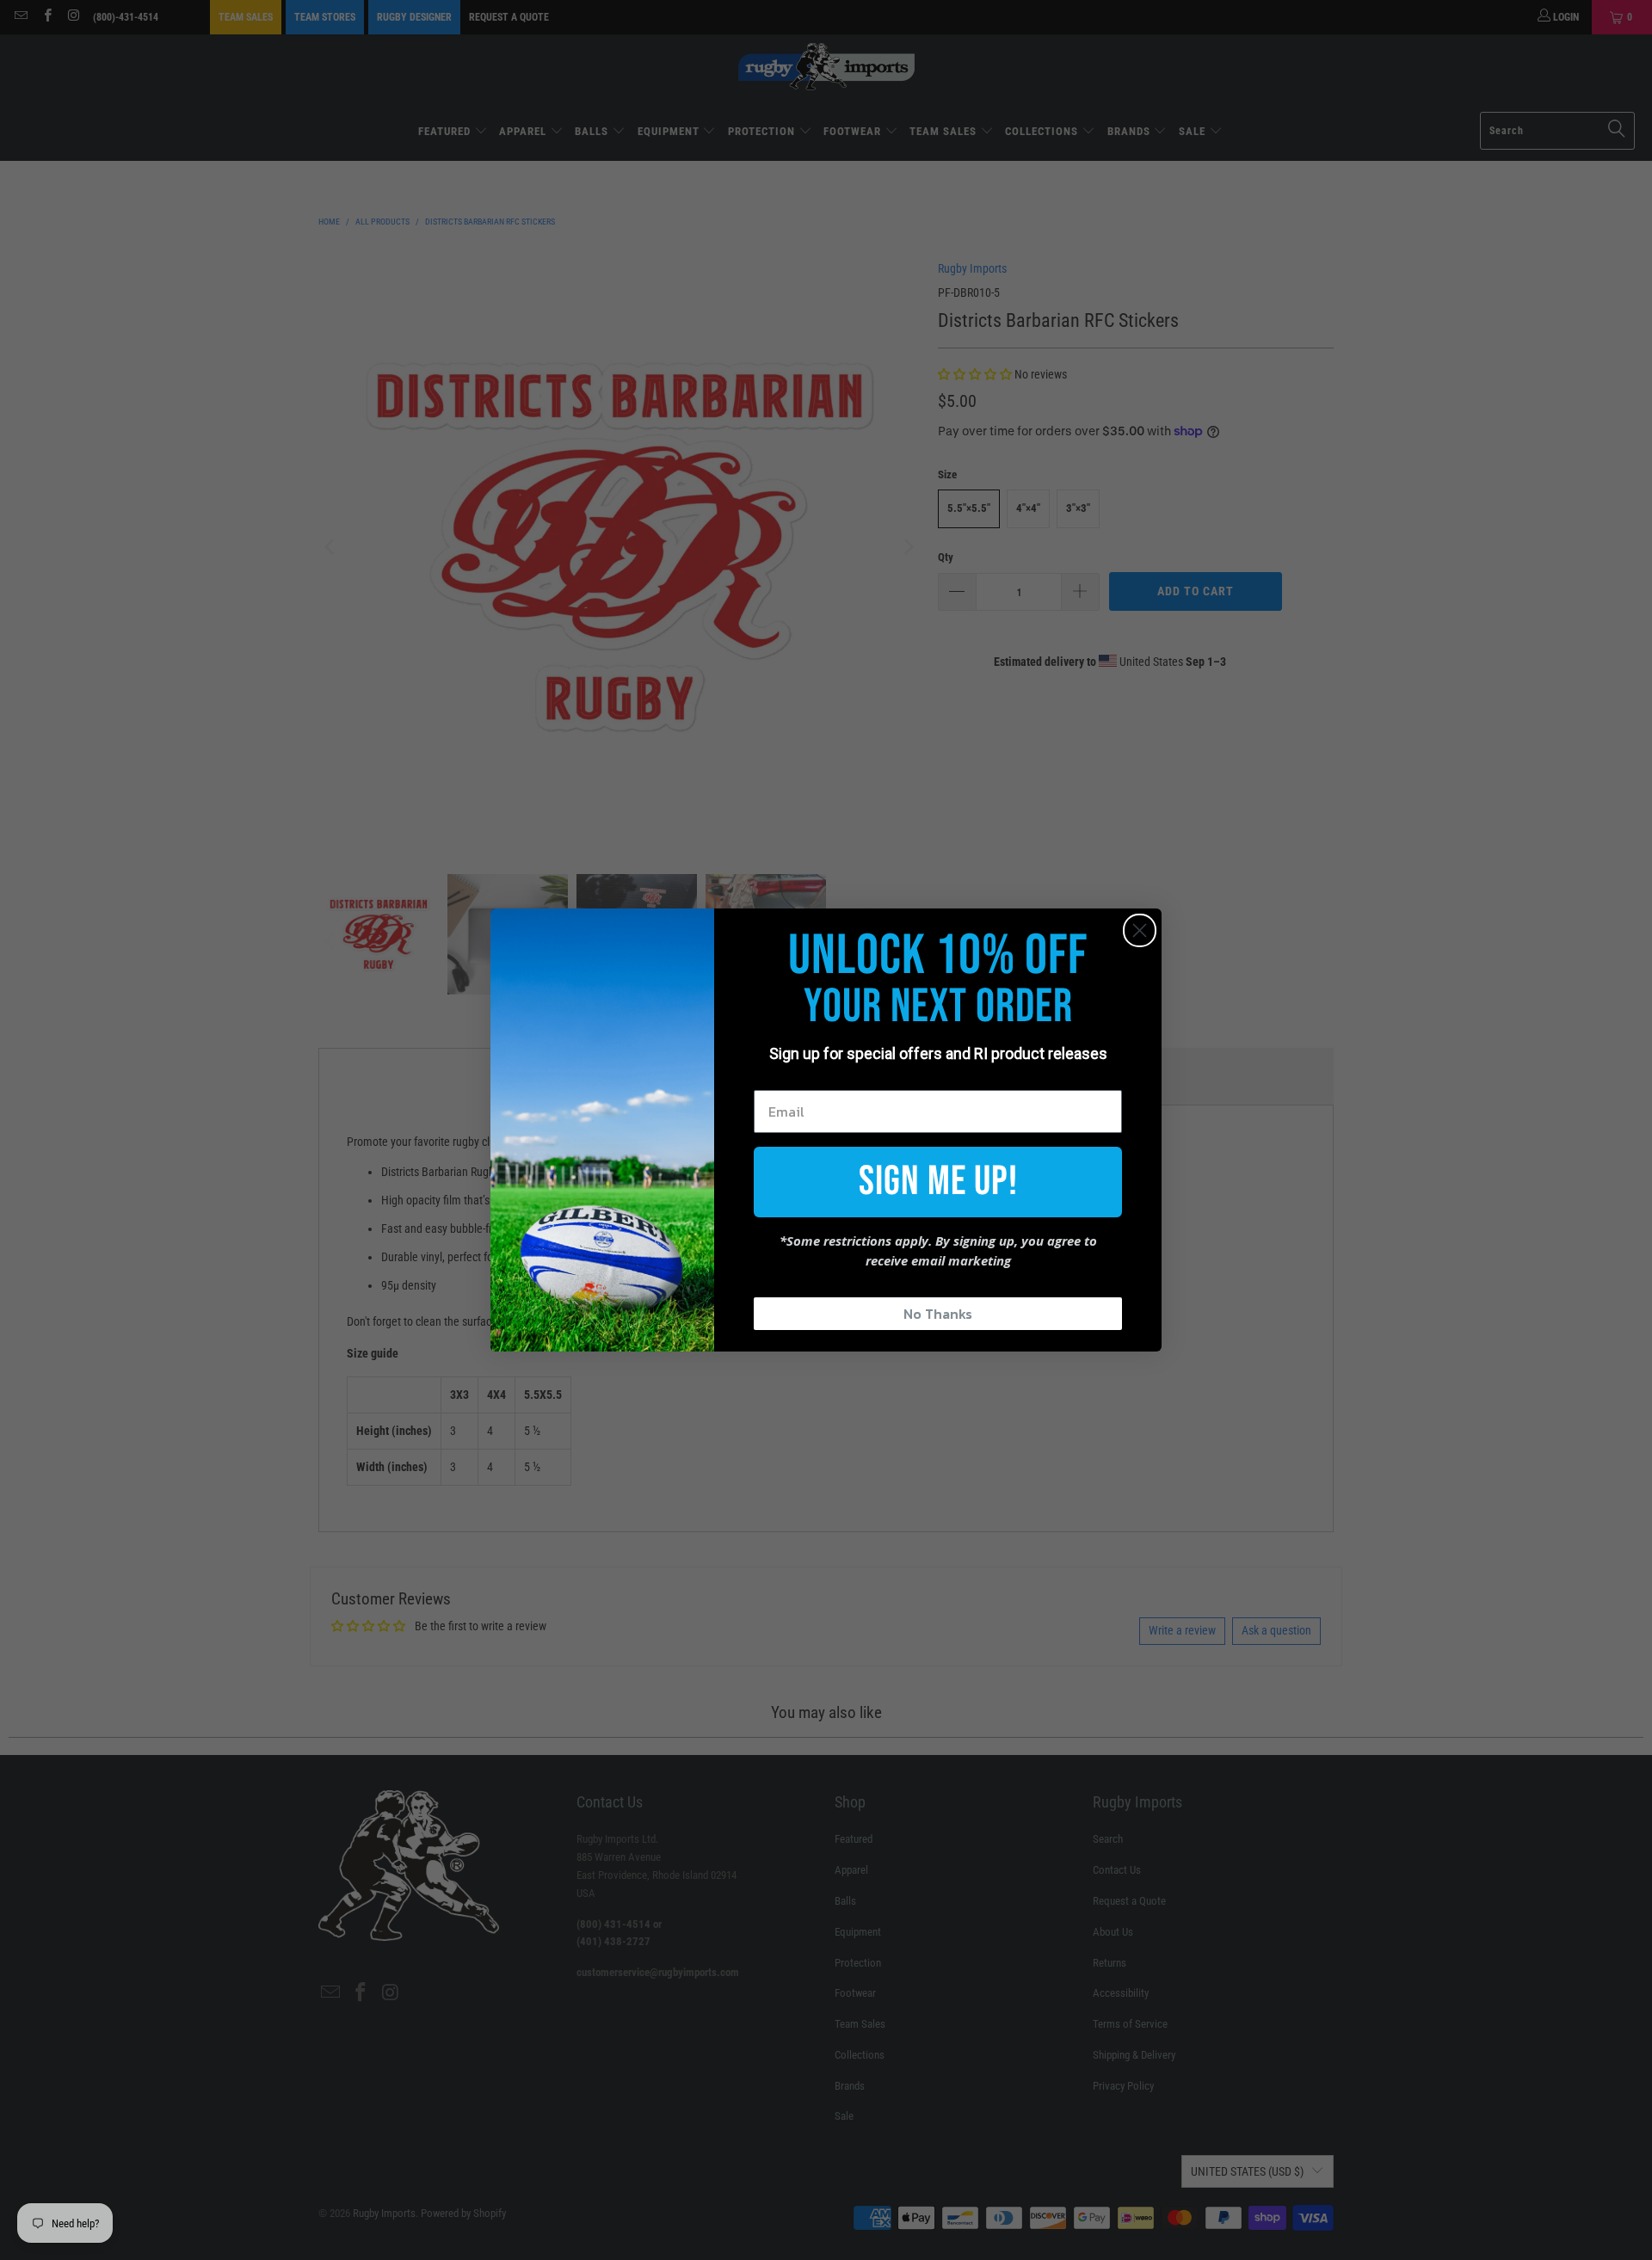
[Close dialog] (1140, 930)
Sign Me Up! (938, 1182)
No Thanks (938, 1314)
